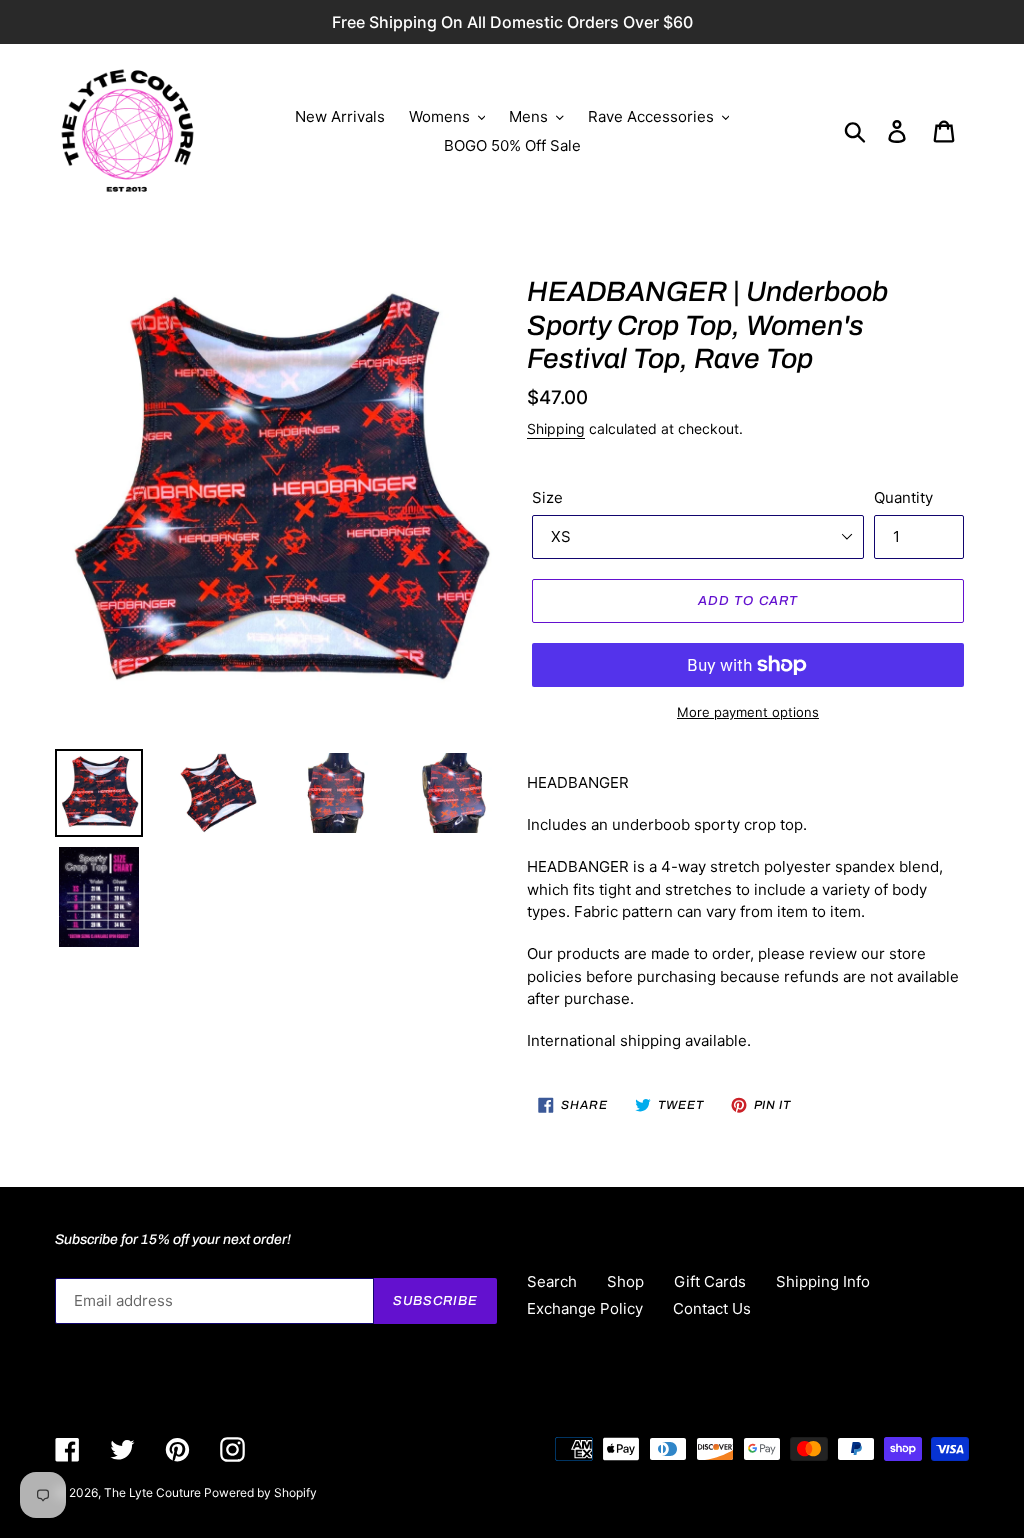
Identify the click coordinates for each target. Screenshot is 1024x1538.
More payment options (748, 712)
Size (547, 497)
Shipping (556, 428)
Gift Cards (710, 1281)
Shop (625, 1281)
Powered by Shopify (260, 1492)
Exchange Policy (585, 1308)
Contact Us (712, 1308)
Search (552, 1281)
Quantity (903, 497)
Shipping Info (823, 1281)
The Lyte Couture (154, 1492)
